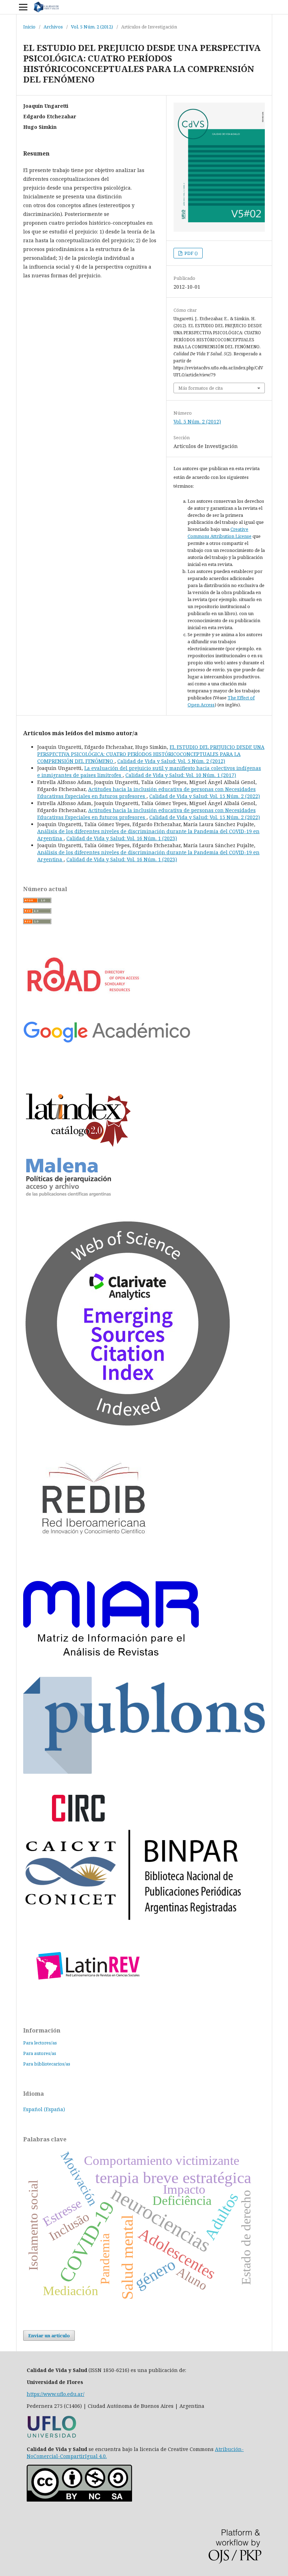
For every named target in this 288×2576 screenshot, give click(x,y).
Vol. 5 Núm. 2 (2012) (92, 27)
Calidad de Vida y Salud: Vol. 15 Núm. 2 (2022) (205, 796)
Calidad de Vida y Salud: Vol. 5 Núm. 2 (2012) (171, 761)
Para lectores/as (40, 2043)
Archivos (53, 27)
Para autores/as (40, 2053)
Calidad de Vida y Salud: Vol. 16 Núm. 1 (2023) (122, 838)
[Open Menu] (23, 7)
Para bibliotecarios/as (47, 2064)
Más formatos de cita (201, 388)
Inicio (29, 27)
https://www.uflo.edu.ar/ (55, 2394)
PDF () (191, 253)
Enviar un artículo (49, 2335)
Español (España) (44, 2109)
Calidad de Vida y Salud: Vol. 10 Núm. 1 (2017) (181, 775)
